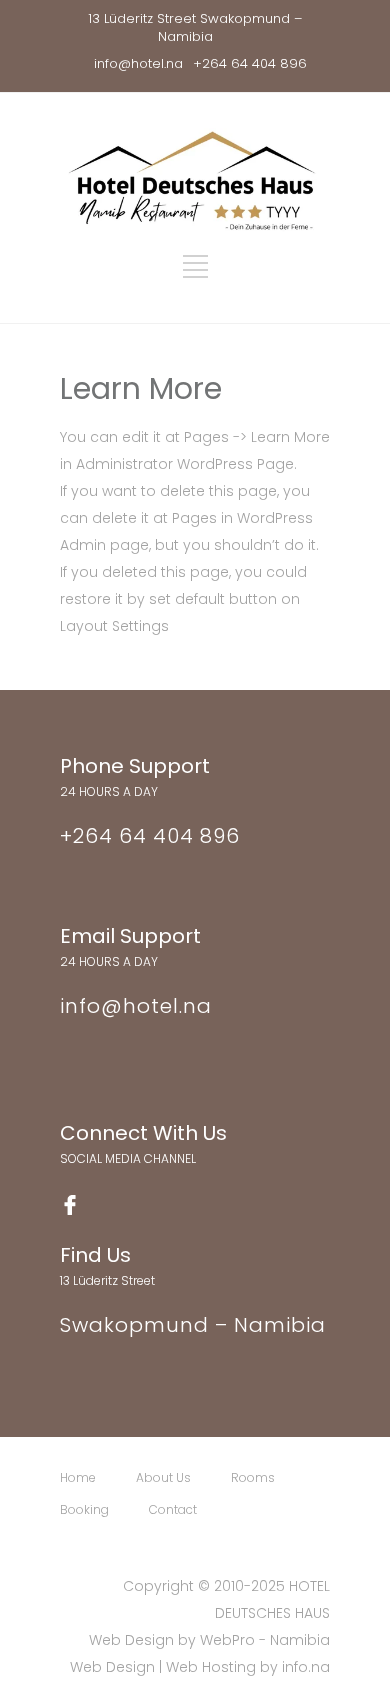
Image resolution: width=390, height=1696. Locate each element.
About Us (163, 1477)
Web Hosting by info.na (248, 1667)
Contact (173, 1509)
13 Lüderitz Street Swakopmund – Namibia (195, 27)
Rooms (253, 1477)
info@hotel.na (138, 63)
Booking (84, 1509)
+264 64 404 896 (250, 63)
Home (78, 1477)
